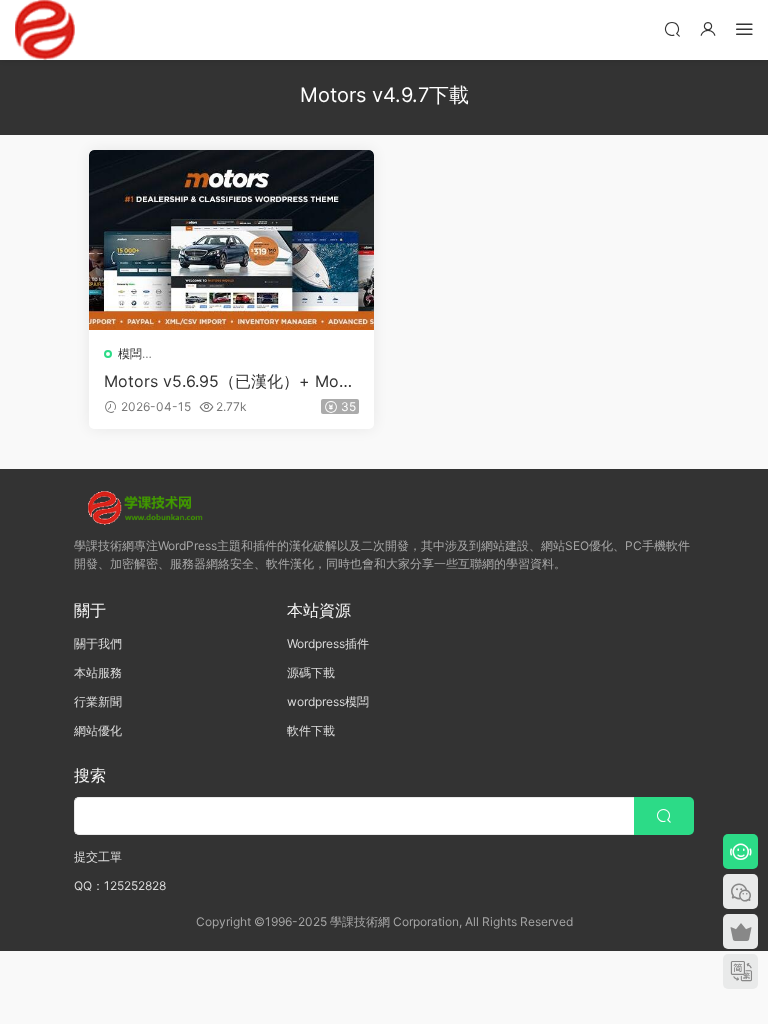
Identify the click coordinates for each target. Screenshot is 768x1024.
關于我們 (98, 643)
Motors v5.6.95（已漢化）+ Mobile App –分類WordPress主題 (230, 381)
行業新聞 (98, 701)
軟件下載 (311, 730)
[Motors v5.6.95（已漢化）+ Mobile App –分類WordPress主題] (231, 240)
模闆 (130, 353)
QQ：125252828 (120, 885)
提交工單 (98, 856)
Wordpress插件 (328, 643)
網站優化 (98, 730)
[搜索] (672, 28)
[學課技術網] (45, 30)
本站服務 (98, 672)
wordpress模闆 (328, 701)
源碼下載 (311, 672)
